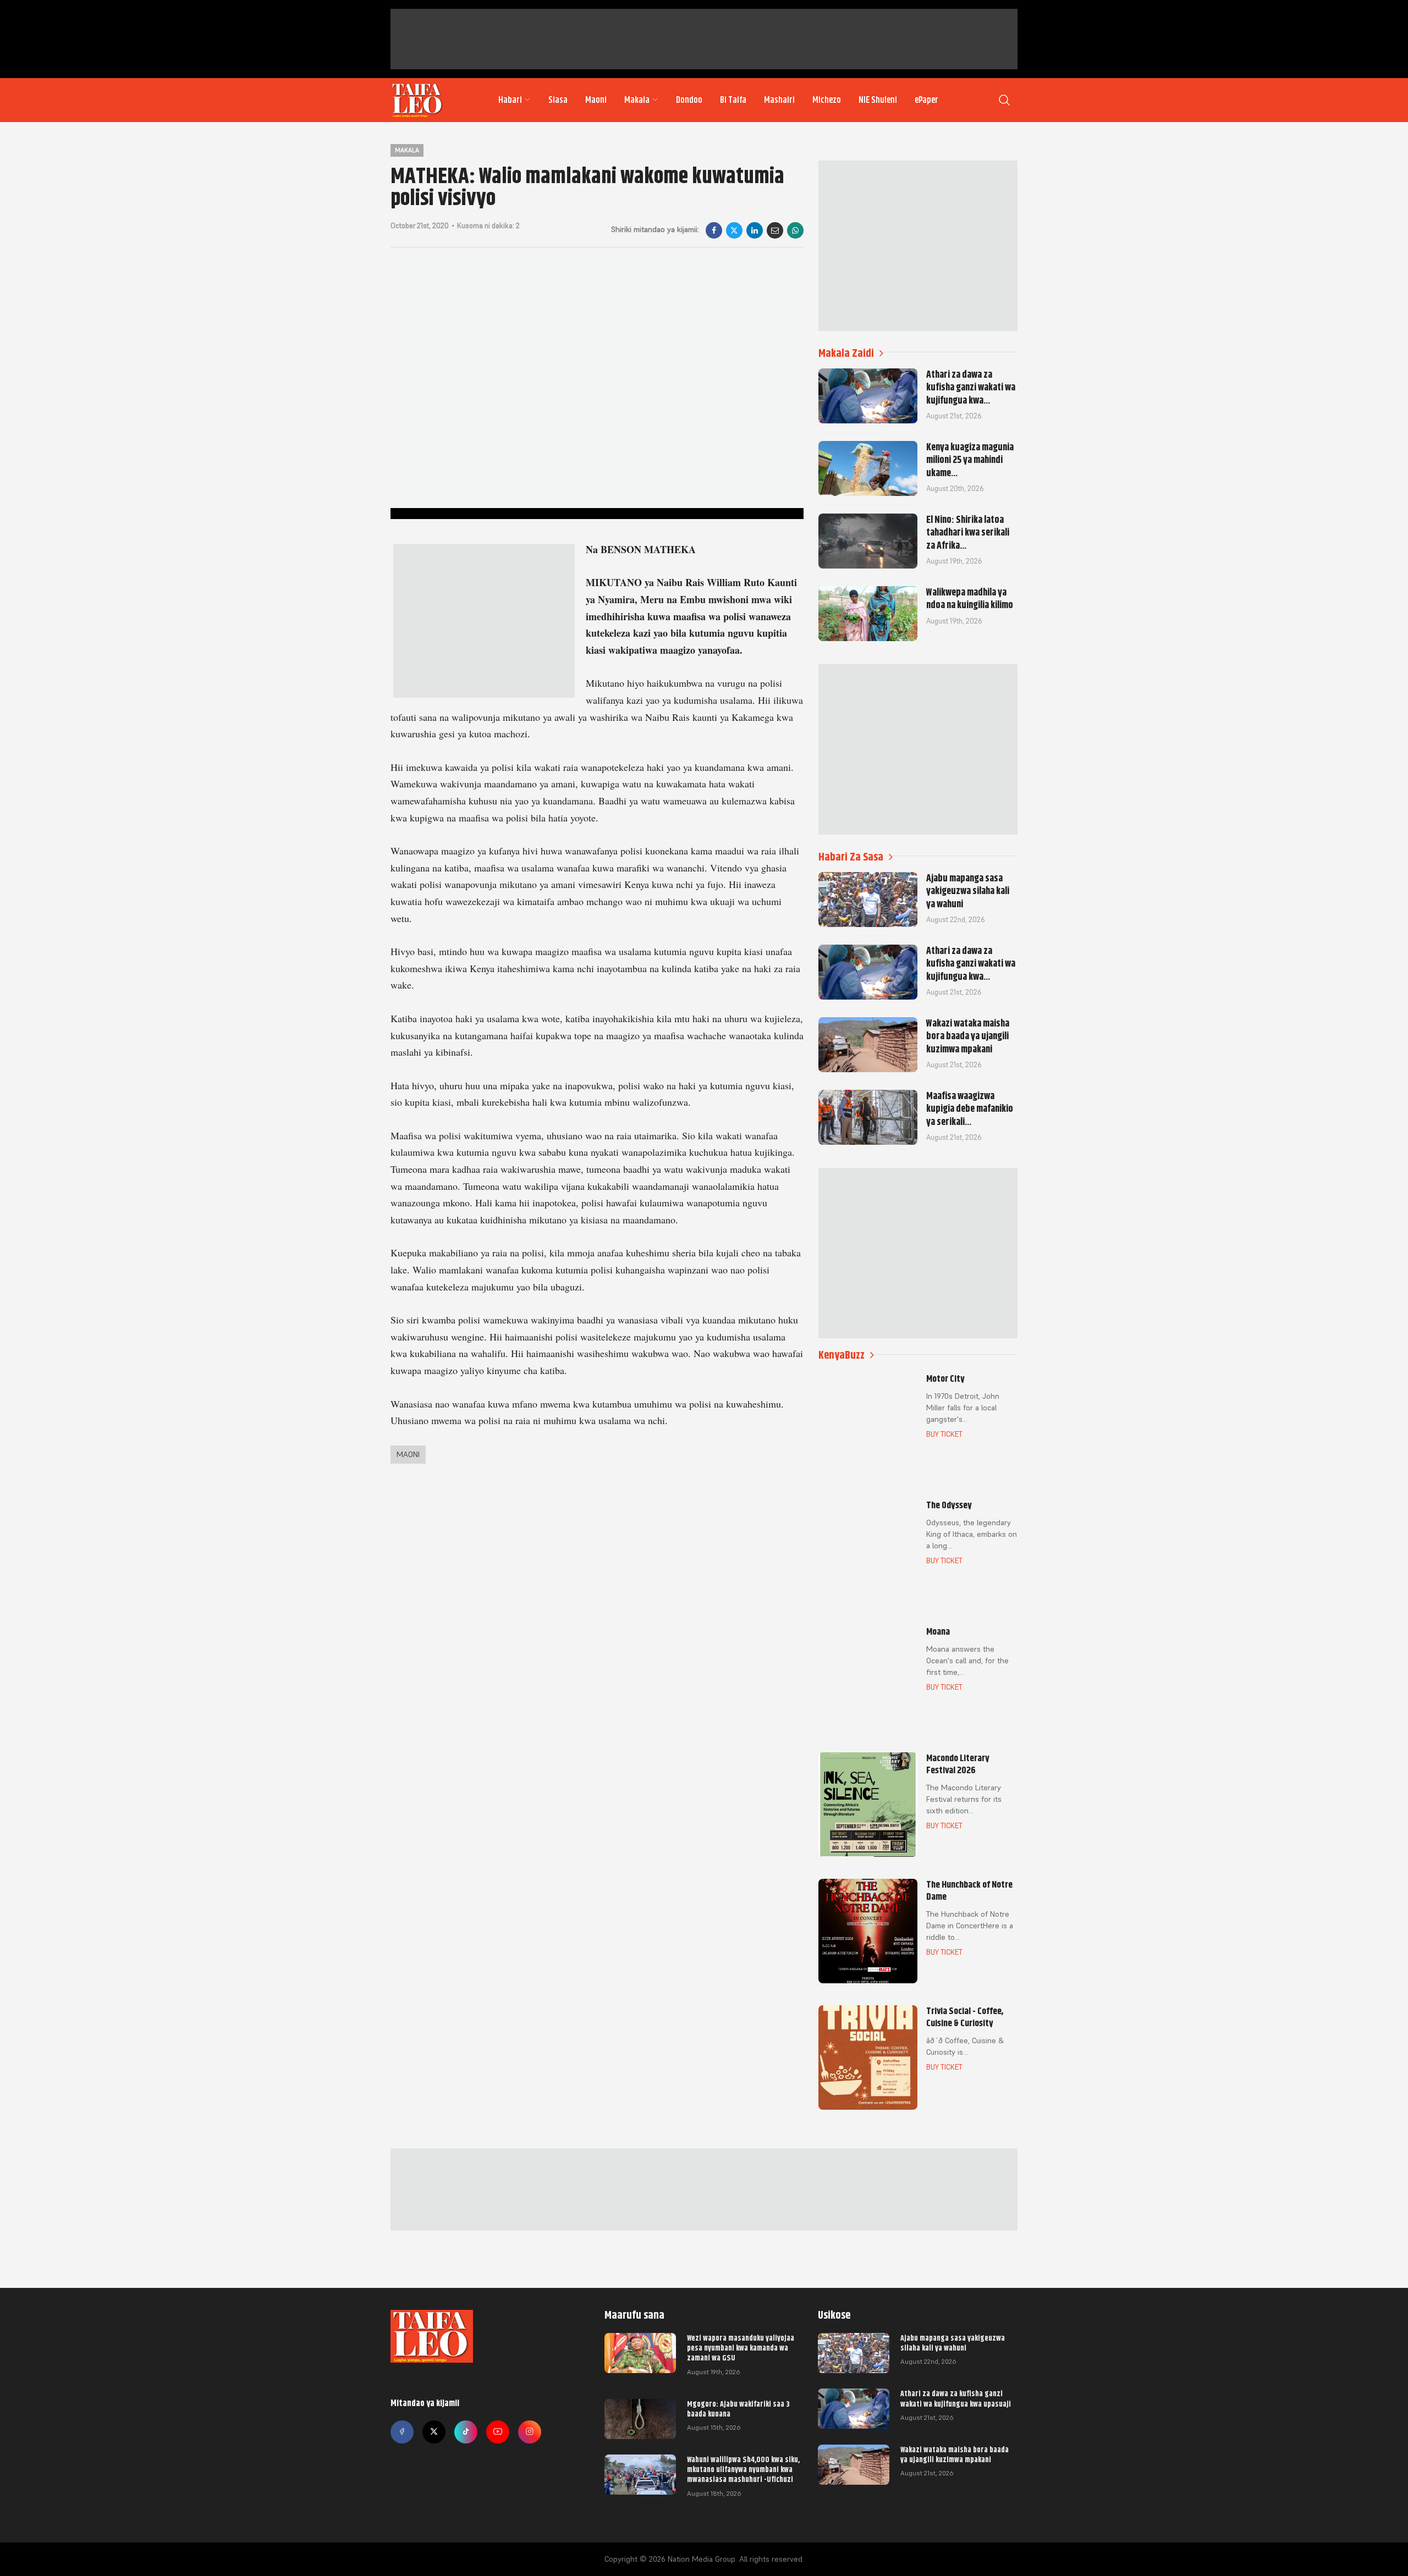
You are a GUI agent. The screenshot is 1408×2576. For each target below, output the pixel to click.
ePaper (926, 100)
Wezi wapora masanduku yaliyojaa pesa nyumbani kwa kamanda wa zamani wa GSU (741, 2348)
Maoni (596, 100)
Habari (510, 100)
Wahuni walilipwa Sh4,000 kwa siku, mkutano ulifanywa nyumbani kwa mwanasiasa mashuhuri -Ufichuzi (743, 2469)
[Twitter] (434, 2432)
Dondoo (689, 100)
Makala (637, 100)
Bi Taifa (733, 100)
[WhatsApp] (795, 230)
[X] (734, 230)
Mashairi (779, 100)
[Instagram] (530, 2432)
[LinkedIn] (755, 230)
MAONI (408, 1454)
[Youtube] (498, 2432)
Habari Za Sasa (851, 857)
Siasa (558, 100)
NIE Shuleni (878, 100)
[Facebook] (714, 230)
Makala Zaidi (846, 353)
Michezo (827, 100)
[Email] (775, 230)
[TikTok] (466, 2432)
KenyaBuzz (842, 1355)
